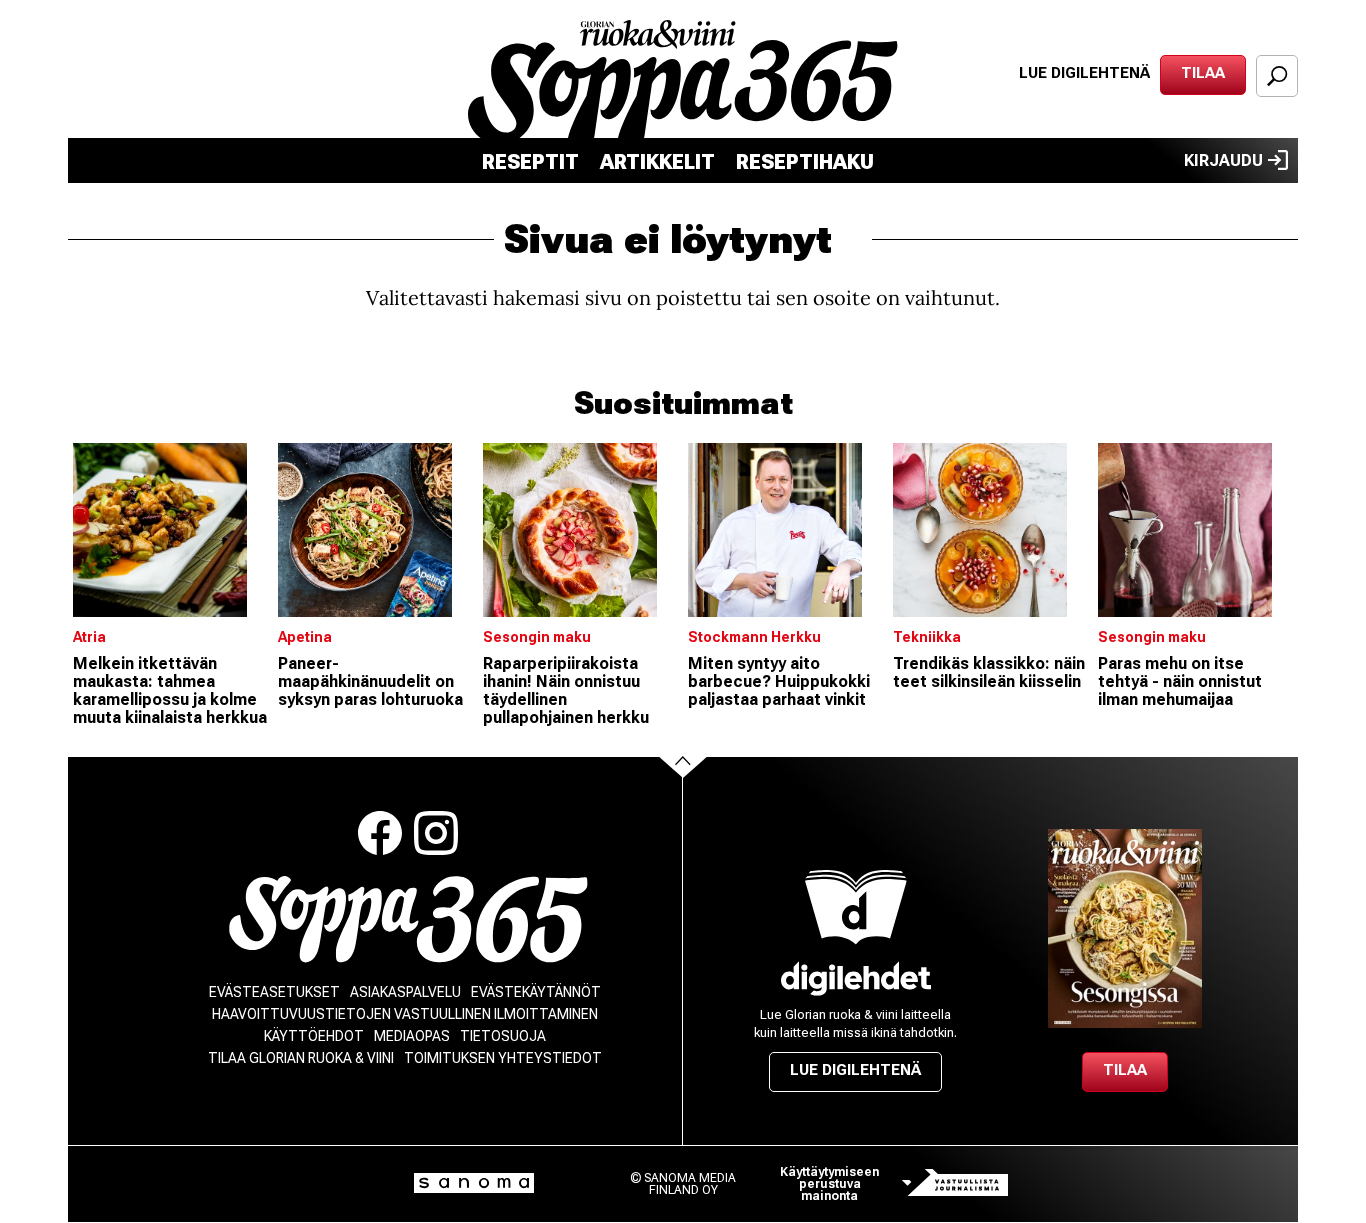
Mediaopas (412, 1036)
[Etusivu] (408, 919)
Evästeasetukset (274, 992)
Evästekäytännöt (536, 992)
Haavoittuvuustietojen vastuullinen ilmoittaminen (405, 1014)
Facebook (380, 833)
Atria (89, 637)
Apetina (305, 637)
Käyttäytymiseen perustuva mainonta (829, 1184)
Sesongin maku (537, 637)
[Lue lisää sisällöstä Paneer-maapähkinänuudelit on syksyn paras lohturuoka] (375, 530)
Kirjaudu (1223, 160)
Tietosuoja (503, 1036)
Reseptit (530, 162)
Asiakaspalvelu (405, 992)
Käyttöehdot (314, 1036)
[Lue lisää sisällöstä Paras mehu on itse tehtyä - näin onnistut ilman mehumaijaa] (1195, 530)
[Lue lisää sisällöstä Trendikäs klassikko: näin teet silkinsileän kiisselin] (990, 530)
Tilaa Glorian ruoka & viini (301, 1058)
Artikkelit (657, 162)
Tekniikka (927, 637)
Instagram (436, 833)
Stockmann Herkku (754, 637)
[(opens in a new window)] (856, 978)
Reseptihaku (805, 162)
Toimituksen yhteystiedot (503, 1058)
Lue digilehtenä (1084, 73)
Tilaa (1203, 73)
